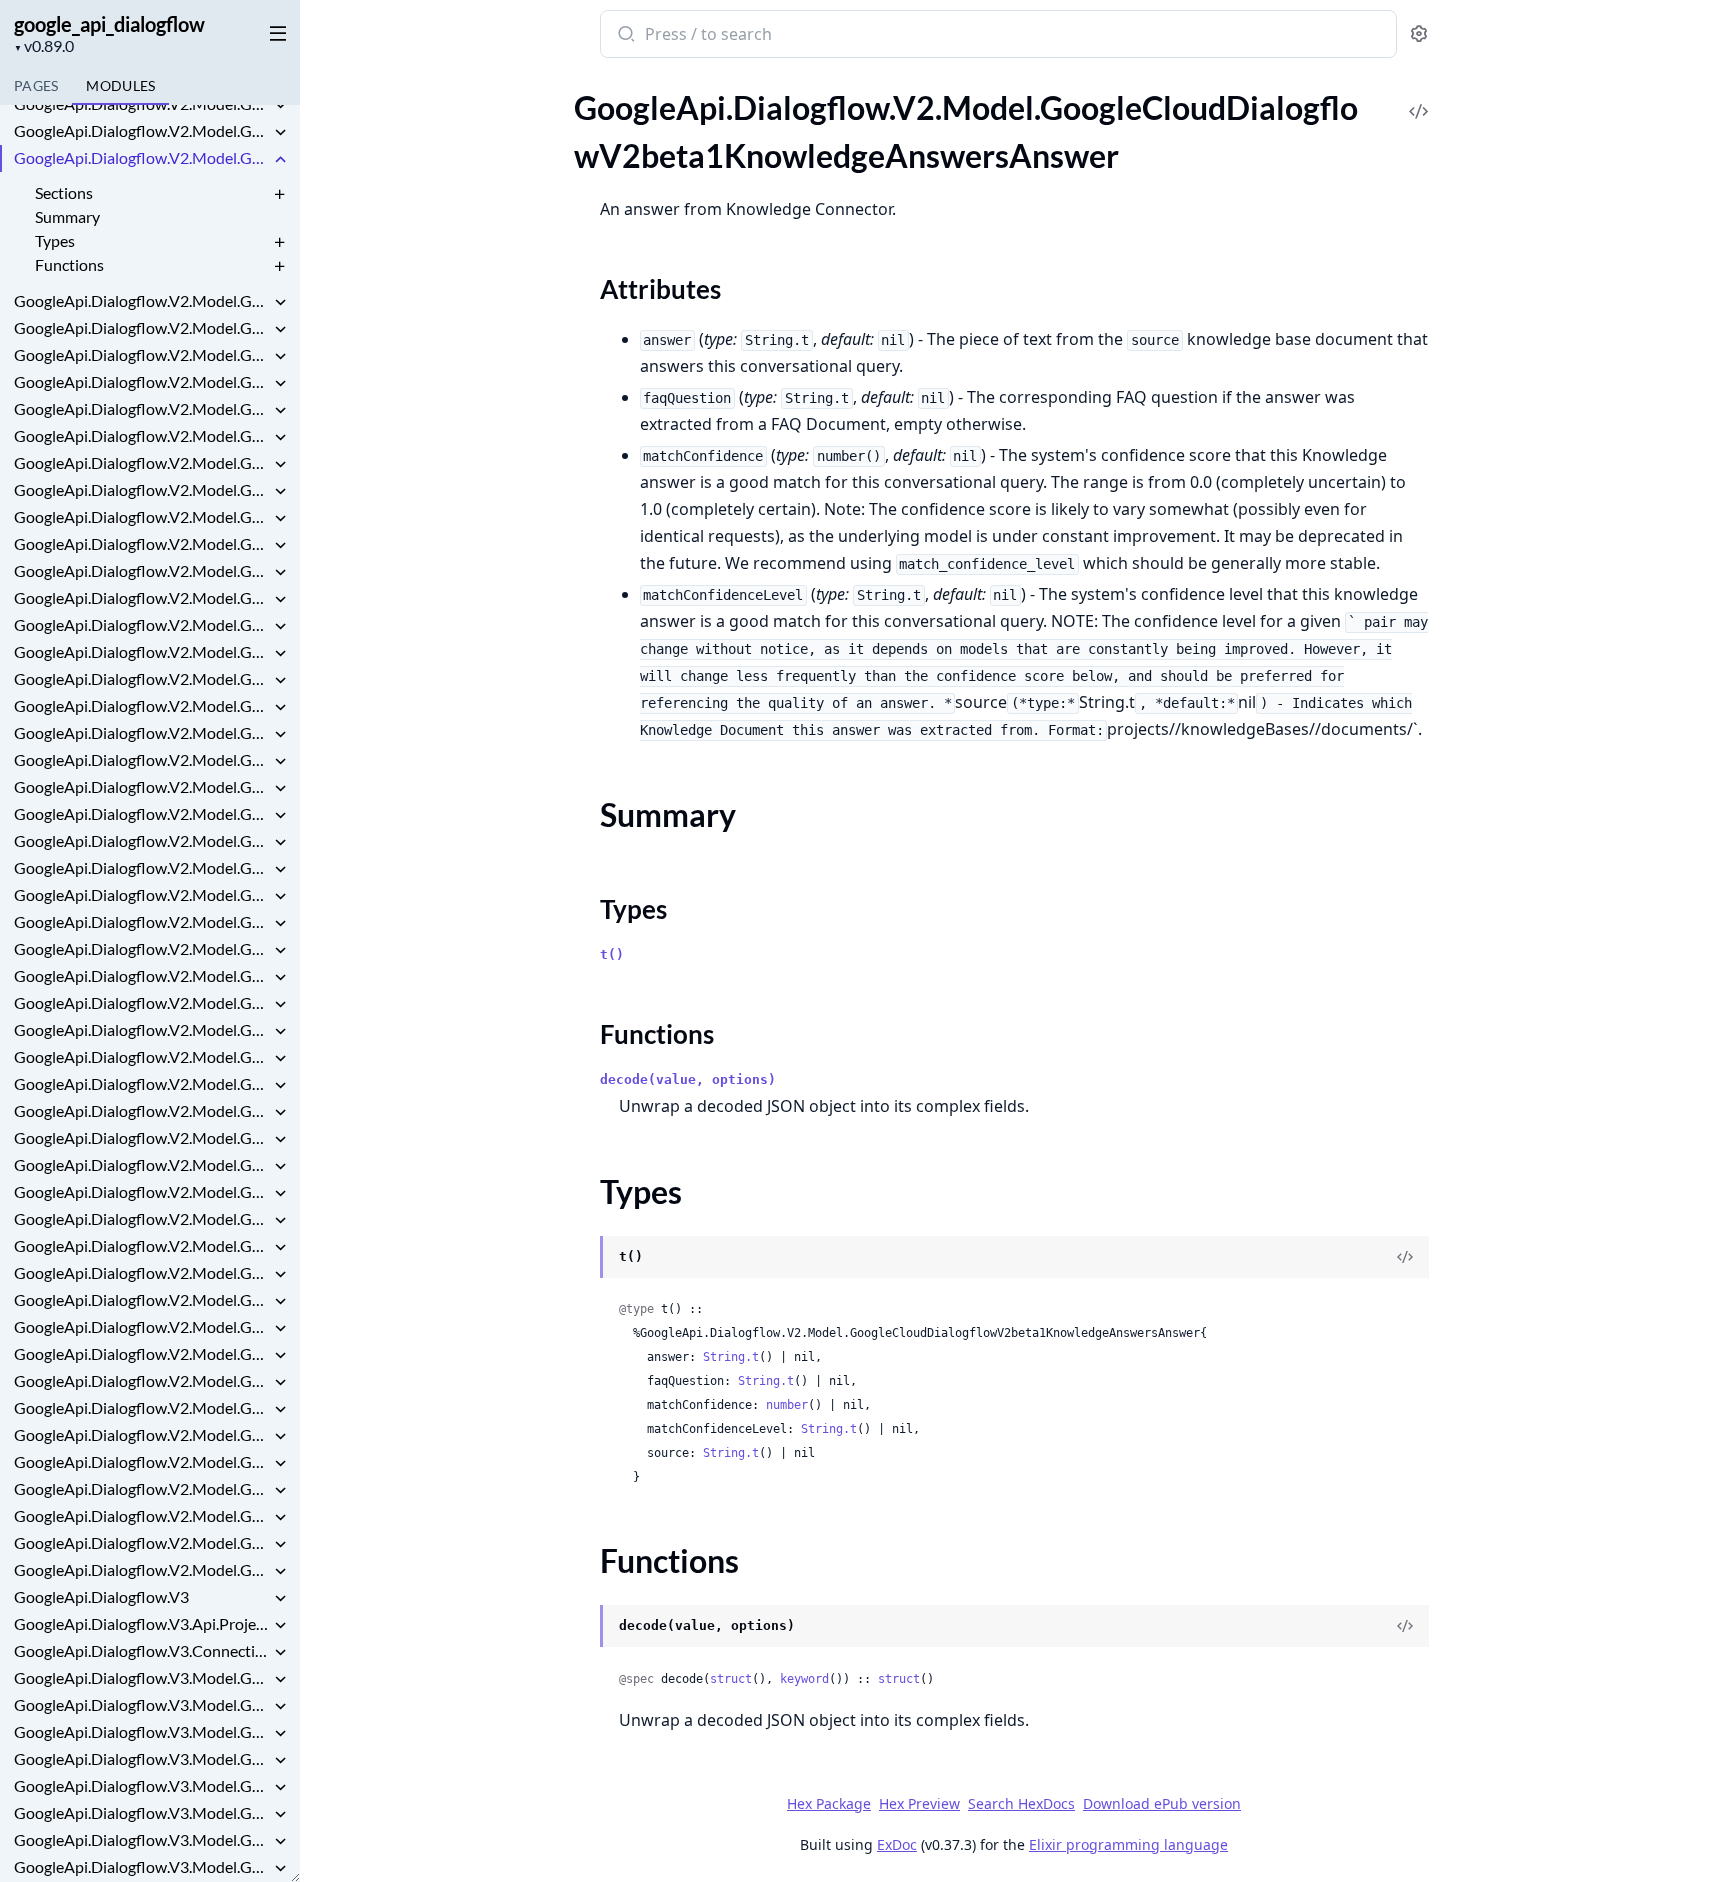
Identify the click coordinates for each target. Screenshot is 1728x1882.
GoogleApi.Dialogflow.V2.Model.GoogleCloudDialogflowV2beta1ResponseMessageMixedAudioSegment (142, 705)
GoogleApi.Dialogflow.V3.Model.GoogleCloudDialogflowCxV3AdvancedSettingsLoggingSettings (142, 1731)
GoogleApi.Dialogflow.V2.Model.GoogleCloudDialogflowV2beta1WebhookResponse (142, 1326)
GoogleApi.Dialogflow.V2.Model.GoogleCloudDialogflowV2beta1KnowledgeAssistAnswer (142, 300)
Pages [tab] (36, 85)
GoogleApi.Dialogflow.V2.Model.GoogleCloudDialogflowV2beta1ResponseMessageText (142, 759)
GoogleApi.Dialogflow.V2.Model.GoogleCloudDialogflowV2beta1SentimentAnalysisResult (142, 813)
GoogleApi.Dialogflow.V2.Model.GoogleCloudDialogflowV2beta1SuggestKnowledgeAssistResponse (142, 1056)
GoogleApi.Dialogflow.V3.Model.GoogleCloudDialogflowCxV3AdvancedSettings (142, 1677)
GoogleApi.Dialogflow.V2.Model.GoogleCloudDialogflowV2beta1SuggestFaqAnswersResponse (142, 1029)
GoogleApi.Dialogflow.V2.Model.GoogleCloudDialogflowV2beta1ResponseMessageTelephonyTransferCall (142, 732)
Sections (64, 192)
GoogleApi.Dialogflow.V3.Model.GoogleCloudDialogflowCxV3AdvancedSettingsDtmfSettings (142, 1704)
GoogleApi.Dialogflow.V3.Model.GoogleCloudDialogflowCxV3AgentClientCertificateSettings (142, 1839)
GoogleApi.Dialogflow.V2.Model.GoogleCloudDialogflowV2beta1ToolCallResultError (142, 1272)
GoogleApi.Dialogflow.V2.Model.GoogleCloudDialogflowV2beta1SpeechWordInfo (142, 921)
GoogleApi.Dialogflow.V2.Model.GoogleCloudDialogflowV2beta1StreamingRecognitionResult (142, 948)
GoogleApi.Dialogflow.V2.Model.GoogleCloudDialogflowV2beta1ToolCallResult (142, 1245)
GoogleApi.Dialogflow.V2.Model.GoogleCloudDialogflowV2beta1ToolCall (142, 1218)
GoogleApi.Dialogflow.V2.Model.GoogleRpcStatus (142, 1542)
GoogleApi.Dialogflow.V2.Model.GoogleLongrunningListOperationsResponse (142, 1461)
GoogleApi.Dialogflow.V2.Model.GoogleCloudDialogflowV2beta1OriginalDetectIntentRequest (142, 543)
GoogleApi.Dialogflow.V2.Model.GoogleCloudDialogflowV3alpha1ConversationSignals (142, 1353)
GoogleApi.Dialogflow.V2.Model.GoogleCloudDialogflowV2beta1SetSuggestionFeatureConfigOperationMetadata (142, 867)
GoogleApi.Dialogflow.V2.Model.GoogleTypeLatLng (142, 1569)
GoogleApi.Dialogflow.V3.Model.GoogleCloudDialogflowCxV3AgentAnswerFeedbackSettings (142, 1812)
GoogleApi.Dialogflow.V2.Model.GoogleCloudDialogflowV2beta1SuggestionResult (142, 1110)
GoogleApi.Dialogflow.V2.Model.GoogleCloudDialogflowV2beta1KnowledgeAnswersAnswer (142, 157)
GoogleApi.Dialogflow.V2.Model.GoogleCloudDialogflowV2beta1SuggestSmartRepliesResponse (142, 1083)
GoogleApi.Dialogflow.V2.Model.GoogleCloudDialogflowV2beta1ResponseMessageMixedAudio (142, 678)
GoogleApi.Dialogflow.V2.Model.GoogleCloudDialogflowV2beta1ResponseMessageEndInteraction (142, 624)
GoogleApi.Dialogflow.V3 (101, 1596)
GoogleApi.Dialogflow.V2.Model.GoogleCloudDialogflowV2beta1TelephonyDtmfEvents (142, 1191)
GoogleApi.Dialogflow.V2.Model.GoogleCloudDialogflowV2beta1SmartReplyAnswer (142, 894)
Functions (69, 264)
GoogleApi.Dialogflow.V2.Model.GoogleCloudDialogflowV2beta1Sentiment (142, 786)
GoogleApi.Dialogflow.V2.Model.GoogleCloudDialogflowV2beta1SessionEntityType (142, 840)
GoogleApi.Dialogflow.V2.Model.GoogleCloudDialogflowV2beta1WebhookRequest (142, 1299)
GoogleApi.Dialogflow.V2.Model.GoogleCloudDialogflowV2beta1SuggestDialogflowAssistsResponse (142, 1002)
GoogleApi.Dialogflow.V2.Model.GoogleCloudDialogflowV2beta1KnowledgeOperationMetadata (142, 462)
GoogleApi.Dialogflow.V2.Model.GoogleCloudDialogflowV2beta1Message (142, 489)
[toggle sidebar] (274, 32)
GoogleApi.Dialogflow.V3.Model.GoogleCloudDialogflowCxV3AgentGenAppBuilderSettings (142, 1866)
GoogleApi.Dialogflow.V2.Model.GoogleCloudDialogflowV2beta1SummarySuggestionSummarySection (142, 1164)
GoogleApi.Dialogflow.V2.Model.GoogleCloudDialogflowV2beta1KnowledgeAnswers (142, 130)
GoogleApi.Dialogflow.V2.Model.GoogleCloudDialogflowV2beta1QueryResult (142, 570)
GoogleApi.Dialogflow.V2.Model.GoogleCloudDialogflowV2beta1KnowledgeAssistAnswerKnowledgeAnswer (142, 327)
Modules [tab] (120, 85)
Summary (67, 216)
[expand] (280, 107)
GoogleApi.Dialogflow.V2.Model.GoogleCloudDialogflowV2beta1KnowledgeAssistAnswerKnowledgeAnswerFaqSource (142, 354)
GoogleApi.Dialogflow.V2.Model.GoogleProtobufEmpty (142, 1515)
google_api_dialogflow (109, 24)
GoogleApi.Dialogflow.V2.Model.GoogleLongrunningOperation (142, 1488)
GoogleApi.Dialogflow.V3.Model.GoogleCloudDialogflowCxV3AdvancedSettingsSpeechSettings (142, 1758)
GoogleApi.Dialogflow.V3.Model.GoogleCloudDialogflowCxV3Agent (142, 1785)
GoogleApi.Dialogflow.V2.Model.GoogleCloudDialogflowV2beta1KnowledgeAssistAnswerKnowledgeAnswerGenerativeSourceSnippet (142, 408)
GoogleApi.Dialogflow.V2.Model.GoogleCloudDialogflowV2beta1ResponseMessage (142, 597)
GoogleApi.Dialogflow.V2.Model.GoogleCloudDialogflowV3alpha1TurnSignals (142, 1380)
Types (55, 240)
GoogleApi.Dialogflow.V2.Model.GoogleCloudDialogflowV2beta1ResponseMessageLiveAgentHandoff (142, 651)
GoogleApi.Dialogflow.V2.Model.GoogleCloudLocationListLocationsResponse (142, 1407)
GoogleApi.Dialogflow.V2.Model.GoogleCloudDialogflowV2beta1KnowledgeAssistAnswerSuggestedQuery (142, 435)
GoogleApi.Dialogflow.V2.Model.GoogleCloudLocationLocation (142, 1434)
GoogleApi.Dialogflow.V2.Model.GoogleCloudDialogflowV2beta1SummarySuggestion (142, 1137)
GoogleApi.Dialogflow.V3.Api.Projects (142, 1623)
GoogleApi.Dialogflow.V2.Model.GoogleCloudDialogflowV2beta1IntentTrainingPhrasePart (142, 103)
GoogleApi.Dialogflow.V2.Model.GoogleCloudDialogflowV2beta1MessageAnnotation (142, 516)
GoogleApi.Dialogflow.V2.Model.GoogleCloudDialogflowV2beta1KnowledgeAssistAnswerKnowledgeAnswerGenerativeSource (142, 381)
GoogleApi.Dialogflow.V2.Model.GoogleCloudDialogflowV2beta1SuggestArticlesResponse (142, 975)
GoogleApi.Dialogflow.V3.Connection (142, 1650)
